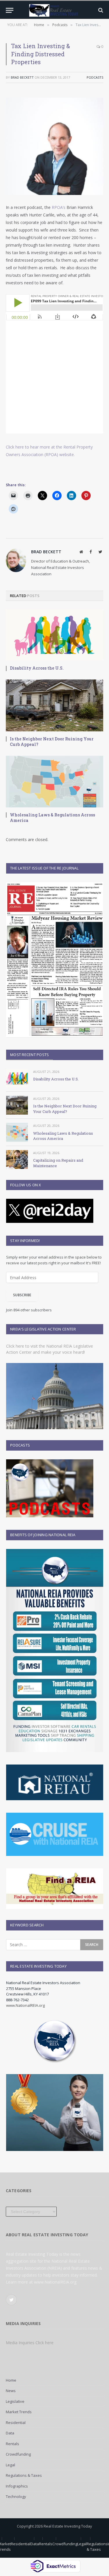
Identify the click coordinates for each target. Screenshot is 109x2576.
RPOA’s (59, 207)
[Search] (100, 10)
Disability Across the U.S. (37, 668)
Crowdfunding (18, 2454)
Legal (10, 2465)
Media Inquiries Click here (30, 2343)
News (11, 2391)
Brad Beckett (22, 77)
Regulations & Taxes (24, 2475)
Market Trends (19, 2412)
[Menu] (10, 10)
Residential (16, 2423)
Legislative (15, 2401)
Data (10, 2433)
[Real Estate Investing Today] (54, 10)
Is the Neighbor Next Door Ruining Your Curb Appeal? (52, 742)
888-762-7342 (17, 2000)
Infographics (17, 2486)
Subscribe (22, 1295)
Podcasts (95, 77)
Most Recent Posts (30, 1055)
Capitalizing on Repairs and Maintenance (58, 1163)
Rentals (12, 2444)
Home (11, 2380)
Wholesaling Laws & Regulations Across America (52, 818)
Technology (16, 2497)
